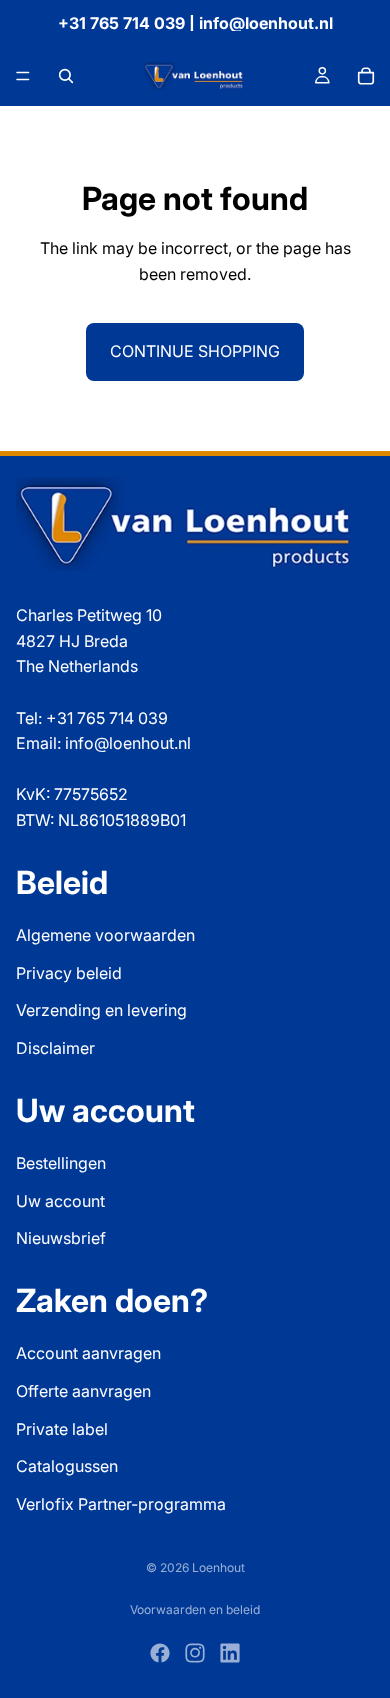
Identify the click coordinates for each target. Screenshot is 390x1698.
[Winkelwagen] (366, 76)
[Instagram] (195, 1653)
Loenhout (218, 1567)
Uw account (60, 1201)
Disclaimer (55, 1048)
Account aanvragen (88, 1353)
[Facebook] (160, 1653)
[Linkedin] (230, 1653)
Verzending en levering (101, 1010)
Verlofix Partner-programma (121, 1504)
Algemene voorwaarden (105, 935)
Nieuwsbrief (61, 1238)
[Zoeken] (66, 76)
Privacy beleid (69, 973)
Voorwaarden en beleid (195, 1609)
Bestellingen (61, 1163)
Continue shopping (195, 351)
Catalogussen (67, 1466)
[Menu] (23, 76)
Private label (62, 1429)
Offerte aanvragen (83, 1391)
